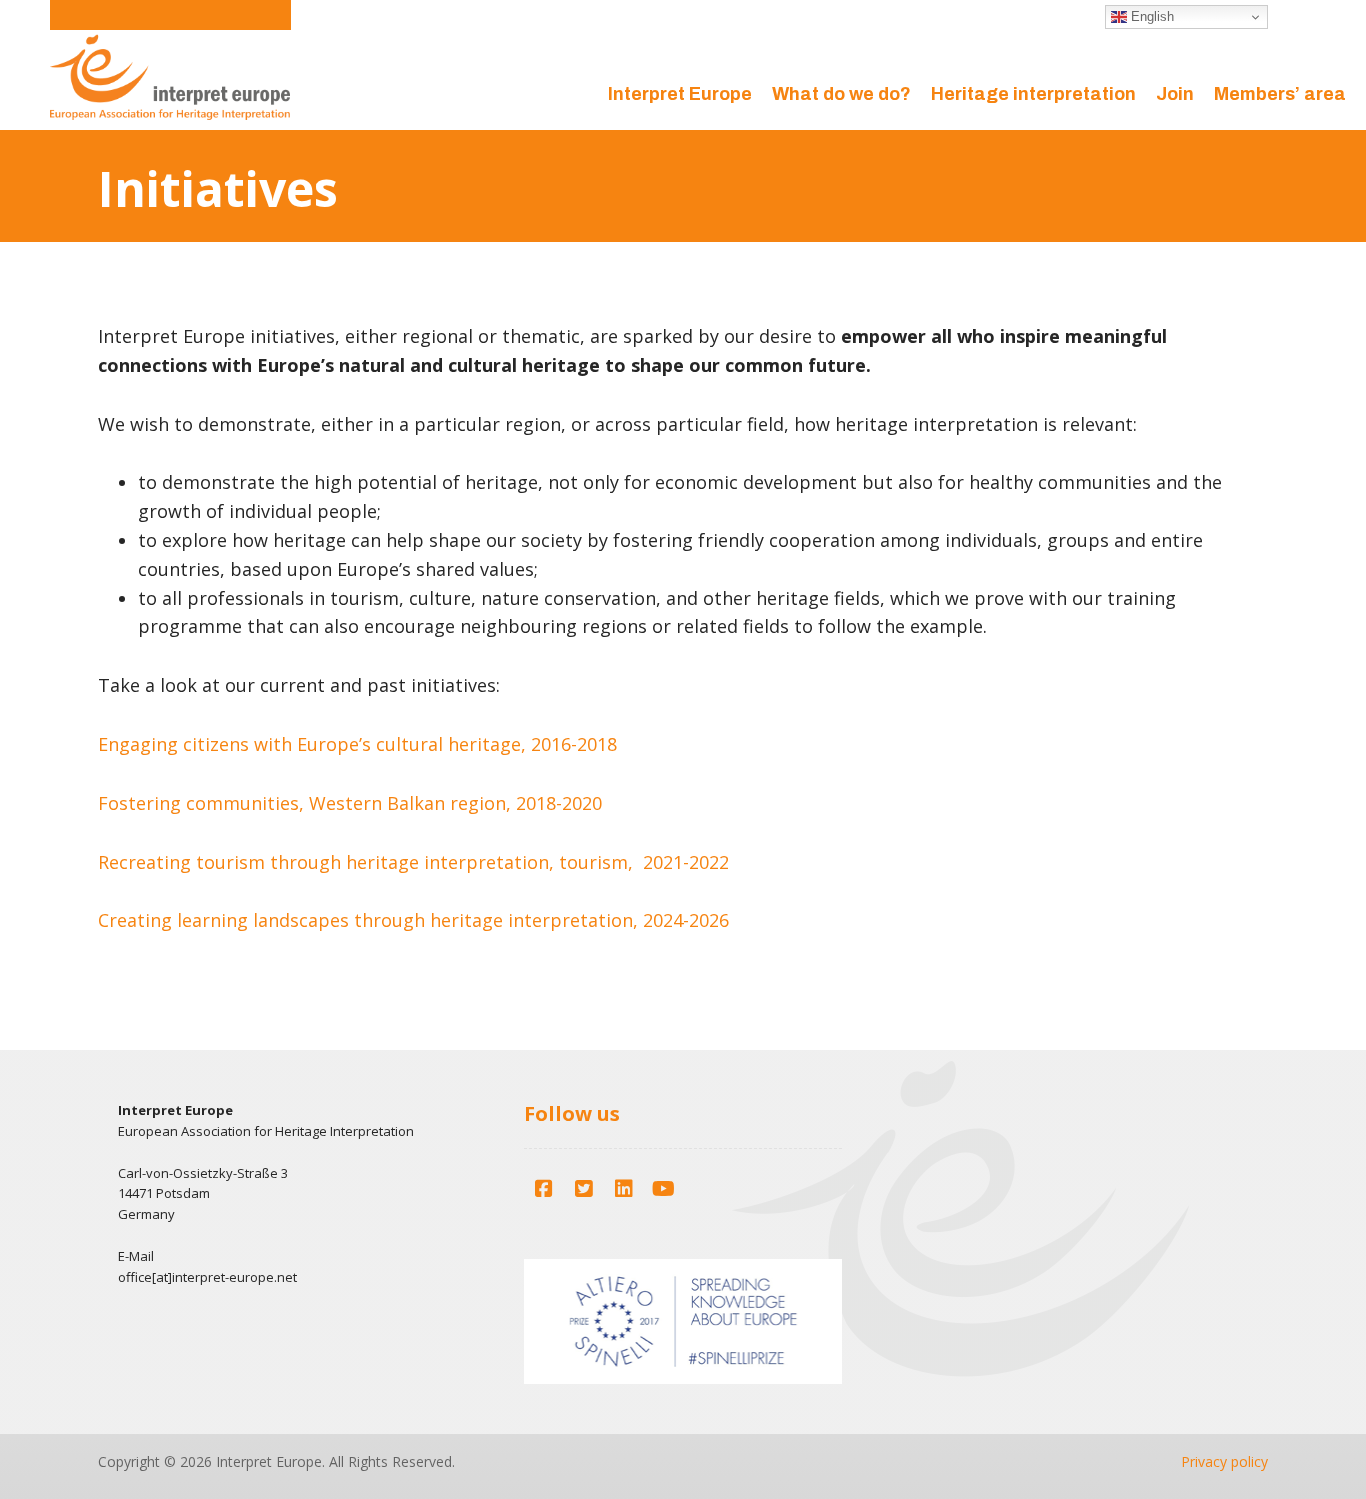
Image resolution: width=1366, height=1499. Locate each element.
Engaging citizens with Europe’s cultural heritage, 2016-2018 (357, 744)
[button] (544, 1189)
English (1150, 16)
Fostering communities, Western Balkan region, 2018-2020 (350, 803)
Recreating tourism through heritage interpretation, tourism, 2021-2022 (413, 862)
